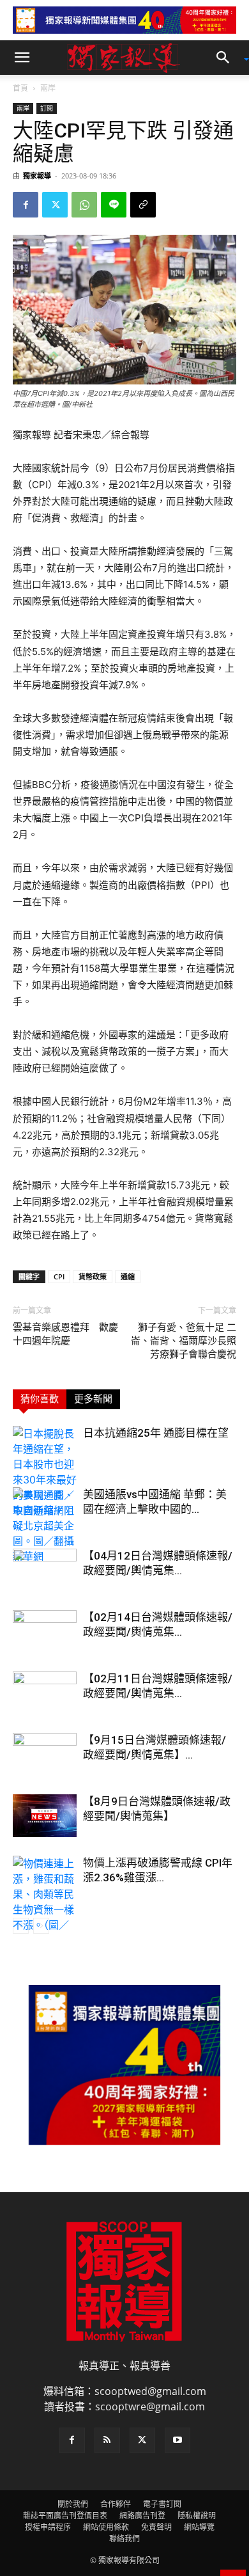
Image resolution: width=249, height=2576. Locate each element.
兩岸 (48, 88)
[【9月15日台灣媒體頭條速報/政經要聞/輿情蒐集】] (45, 1755)
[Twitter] (55, 205)
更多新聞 (93, 1399)
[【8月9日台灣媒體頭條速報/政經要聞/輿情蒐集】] (45, 1816)
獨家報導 (37, 176)
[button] (22, 58)
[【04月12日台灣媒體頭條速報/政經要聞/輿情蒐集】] (45, 1571)
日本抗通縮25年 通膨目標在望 (156, 1433)
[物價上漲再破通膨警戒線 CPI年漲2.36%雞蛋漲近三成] (45, 1902)
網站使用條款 (106, 2527)
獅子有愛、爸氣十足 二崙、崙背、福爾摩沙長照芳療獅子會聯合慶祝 (184, 1341)
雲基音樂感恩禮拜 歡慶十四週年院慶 (65, 1334)
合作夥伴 (116, 2504)
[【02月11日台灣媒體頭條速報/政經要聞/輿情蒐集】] (45, 1694)
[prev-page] (21, 1926)
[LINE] (114, 205)
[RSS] (107, 2440)
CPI (59, 1276)
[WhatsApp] (84, 205)
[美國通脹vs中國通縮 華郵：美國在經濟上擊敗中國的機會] (45, 1526)
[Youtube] (177, 2440)
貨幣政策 (93, 1276)
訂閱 (47, 108)
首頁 (20, 88)
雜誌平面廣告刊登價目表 (65, 2516)
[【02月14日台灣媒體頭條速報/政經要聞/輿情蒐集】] (45, 1632)
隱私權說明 (197, 2516)
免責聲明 (156, 2527)
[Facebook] (26, 205)
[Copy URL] (143, 205)
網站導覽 (199, 2527)
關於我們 (73, 2504)
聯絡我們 (124, 2539)
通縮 (128, 1276)
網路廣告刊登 (142, 2516)
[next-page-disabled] (41, 1926)
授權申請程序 (48, 2527)
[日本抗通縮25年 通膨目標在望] (45, 1472)
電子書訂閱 (162, 2504)
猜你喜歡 (40, 1399)
